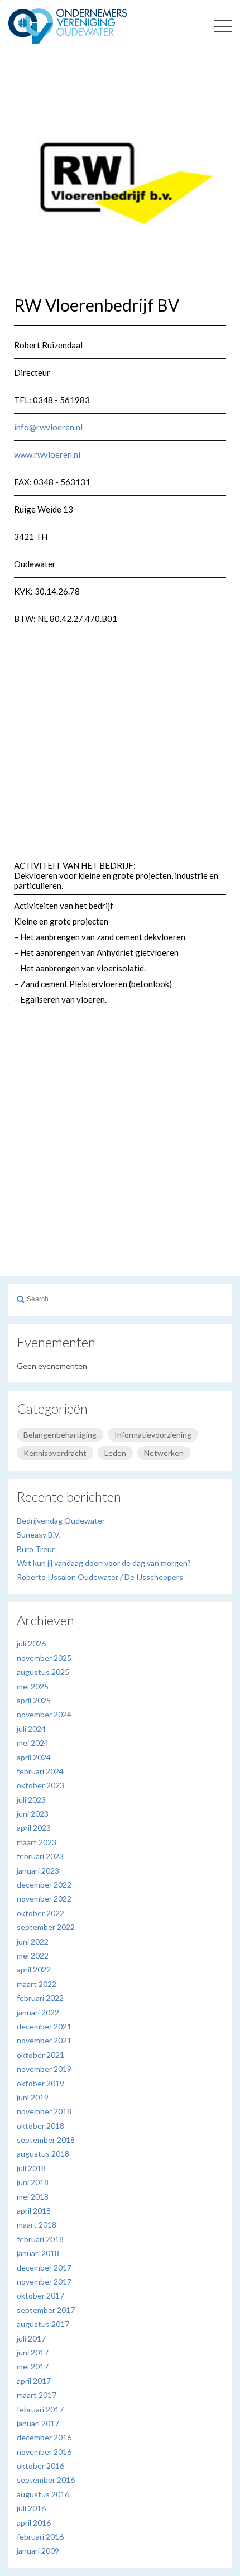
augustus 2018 (43, 2154)
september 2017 (46, 2310)
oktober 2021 (40, 2055)
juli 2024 (31, 1729)
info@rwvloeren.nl (48, 427)
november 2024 (44, 1714)
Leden (115, 1453)
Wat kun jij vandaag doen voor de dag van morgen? (104, 1563)
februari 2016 (40, 2537)
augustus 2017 (43, 2324)
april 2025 (34, 1700)
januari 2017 (38, 2423)
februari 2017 (40, 2409)
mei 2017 (33, 2366)
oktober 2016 (40, 2466)
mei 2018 (33, 2197)
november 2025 (44, 1658)
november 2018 (44, 2111)
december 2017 (44, 2268)
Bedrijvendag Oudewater (61, 1521)
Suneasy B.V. (39, 1534)
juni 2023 (33, 1814)
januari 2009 (38, 2551)
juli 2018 (31, 2168)
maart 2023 (37, 1842)
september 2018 (46, 2140)
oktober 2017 (40, 2295)
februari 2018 (40, 2239)
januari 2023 (38, 1871)
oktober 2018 (40, 2126)
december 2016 (44, 2437)
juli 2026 (31, 1643)
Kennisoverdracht (55, 1453)
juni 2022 (33, 1941)
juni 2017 (33, 2352)
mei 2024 (33, 1743)
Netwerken (164, 1453)
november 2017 (44, 2281)
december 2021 (44, 2026)
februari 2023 (40, 1856)
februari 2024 (40, 1771)
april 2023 (34, 1828)
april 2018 (34, 2211)
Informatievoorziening (153, 1435)
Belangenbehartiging (60, 1435)
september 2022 (46, 1927)
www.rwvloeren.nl (47, 454)
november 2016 (44, 2452)
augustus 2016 (43, 2494)
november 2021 (44, 2040)
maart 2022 (37, 1984)
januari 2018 (38, 2253)
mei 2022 (33, 1955)
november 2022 (44, 1899)
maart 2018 (37, 2225)
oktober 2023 (40, 1785)
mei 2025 (33, 1686)
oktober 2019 (40, 2083)
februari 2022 (40, 1998)
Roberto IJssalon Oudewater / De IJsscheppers (100, 1577)
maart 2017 (37, 2395)
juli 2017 (31, 2338)
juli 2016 (31, 2508)
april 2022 (34, 1969)
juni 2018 (33, 2182)
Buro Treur (36, 1549)
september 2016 (46, 2480)
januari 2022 (38, 2012)
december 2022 (44, 1885)
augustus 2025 (43, 1672)
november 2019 (44, 2069)
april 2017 (34, 2381)
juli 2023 (31, 1800)
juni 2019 (33, 2097)
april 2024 (34, 1757)
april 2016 (34, 2523)
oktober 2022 (40, 1913)
